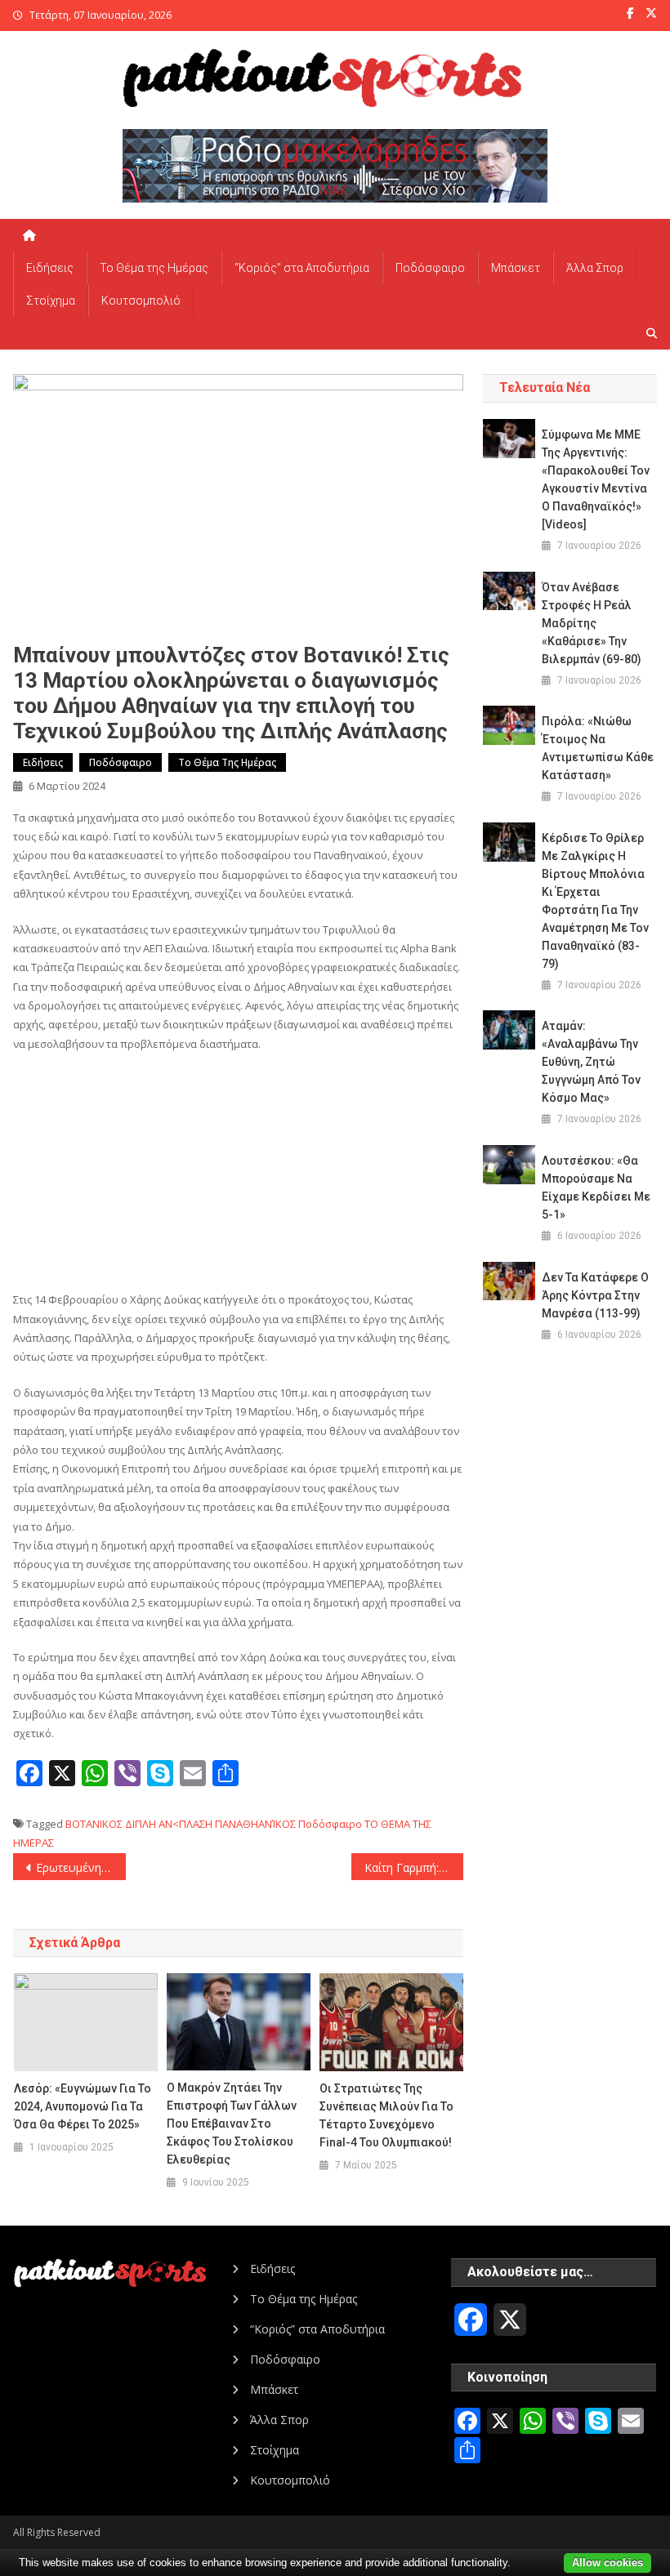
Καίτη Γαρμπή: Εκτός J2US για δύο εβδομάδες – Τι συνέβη (414, 1867)
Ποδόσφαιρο (430, 268)
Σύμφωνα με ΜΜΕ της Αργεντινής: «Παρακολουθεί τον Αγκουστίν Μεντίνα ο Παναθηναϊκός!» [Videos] (596, 479)
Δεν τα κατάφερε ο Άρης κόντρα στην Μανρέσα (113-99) (595, 1295)
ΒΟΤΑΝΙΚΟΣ (94, 1824)
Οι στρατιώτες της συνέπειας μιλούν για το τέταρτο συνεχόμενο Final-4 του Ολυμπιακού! (386, 2115)
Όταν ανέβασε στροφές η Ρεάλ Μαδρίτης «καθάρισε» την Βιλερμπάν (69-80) (592, 623)
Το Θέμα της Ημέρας (154, 268)
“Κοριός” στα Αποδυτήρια (302, 268)
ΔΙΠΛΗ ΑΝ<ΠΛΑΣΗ (169, 1824)
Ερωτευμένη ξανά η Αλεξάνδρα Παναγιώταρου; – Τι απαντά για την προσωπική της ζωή (81, 1867)
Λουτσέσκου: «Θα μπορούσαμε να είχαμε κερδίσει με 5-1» (596, 1188)
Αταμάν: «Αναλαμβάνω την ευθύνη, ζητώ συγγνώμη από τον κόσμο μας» (591, 1062)
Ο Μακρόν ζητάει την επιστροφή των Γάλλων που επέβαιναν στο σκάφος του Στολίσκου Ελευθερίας (232, 2124)
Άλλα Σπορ (595, 268)
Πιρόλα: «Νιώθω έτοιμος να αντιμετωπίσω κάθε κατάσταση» (598, 748)
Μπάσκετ (516, 268)
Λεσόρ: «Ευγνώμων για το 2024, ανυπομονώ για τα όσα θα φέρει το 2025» (83, 2106)
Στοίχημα (51, 301)
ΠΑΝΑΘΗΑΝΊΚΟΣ (255, 1824)
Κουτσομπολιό (141, 301)
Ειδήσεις (50, 268)
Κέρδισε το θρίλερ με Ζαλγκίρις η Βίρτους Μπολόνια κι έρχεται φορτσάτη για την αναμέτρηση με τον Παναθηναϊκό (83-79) (595, 901)
